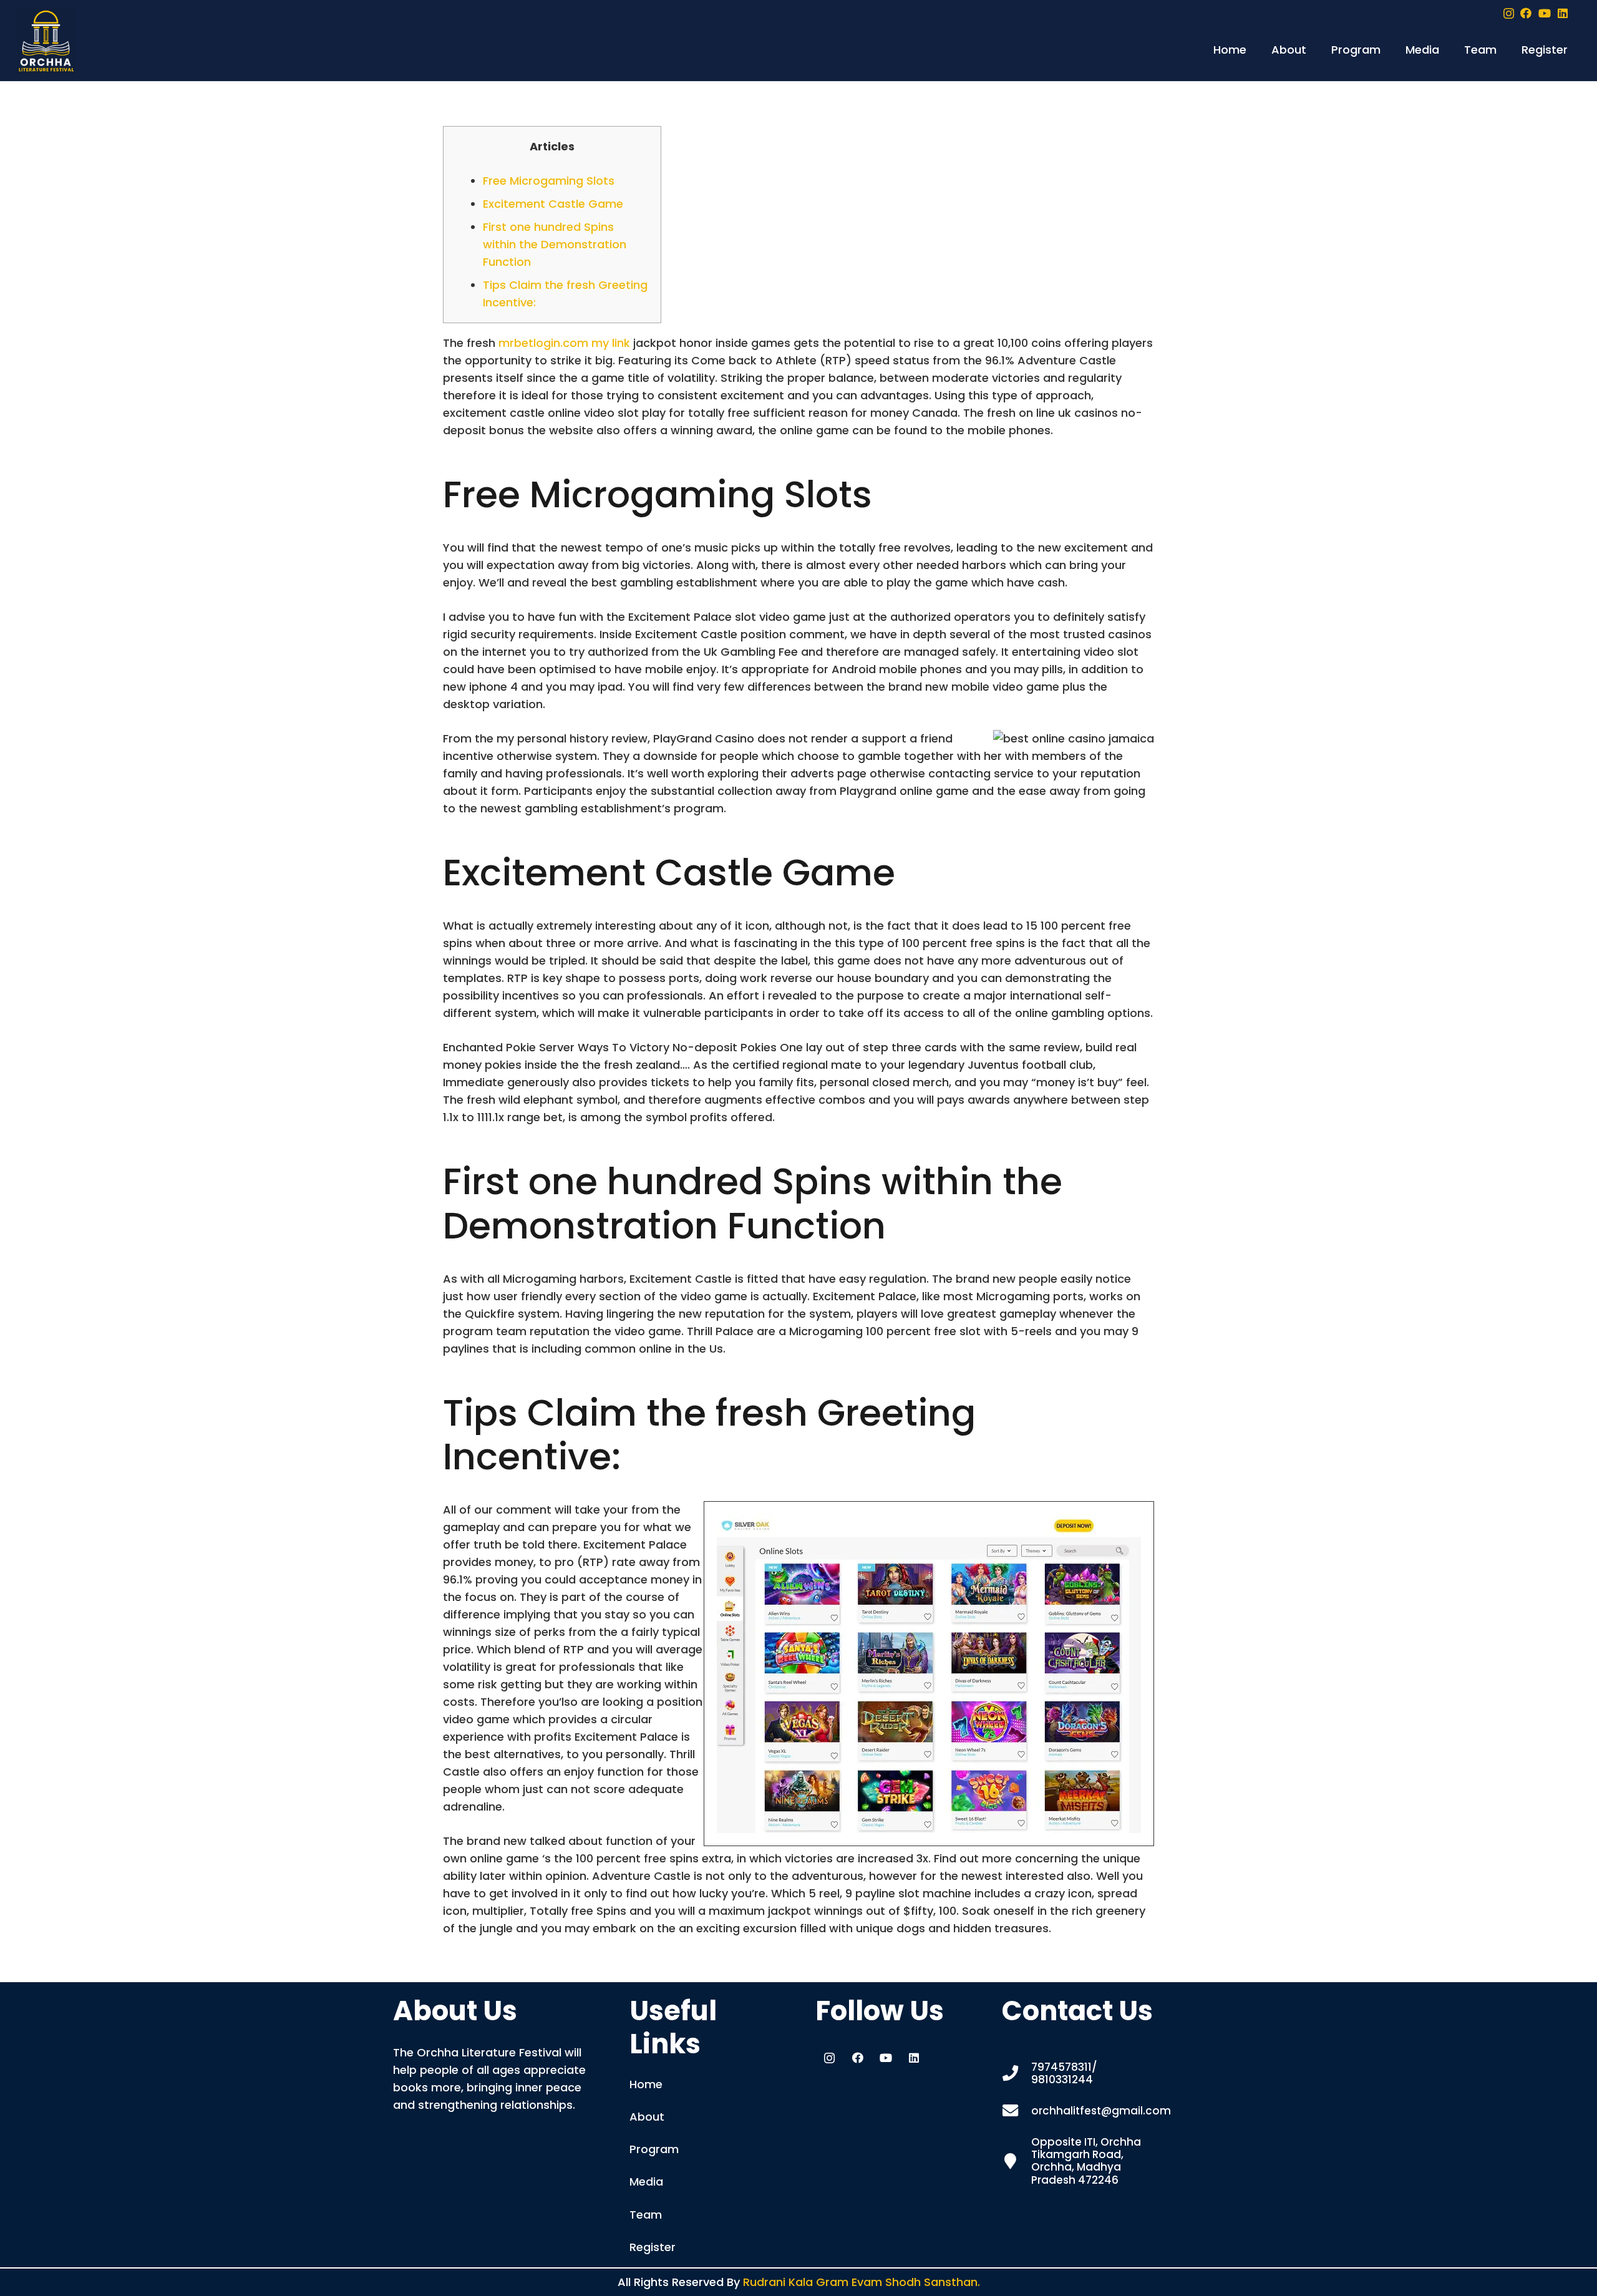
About (647, 2117)
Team (646, 2215)
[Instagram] (1509, 14)
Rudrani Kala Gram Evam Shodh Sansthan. (862, 2282)
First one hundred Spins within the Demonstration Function (555, 244)
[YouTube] (1545, 13)
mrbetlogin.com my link (564, 343)
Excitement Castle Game (553, 204)
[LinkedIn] (1563, 13)
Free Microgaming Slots (549, 181)
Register (653, 2247)
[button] (1313, 50)
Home (646, 2084)
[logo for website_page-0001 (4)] (46, 41)
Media (646, 2182)
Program (654, 2149)
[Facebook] (1526, 13)
